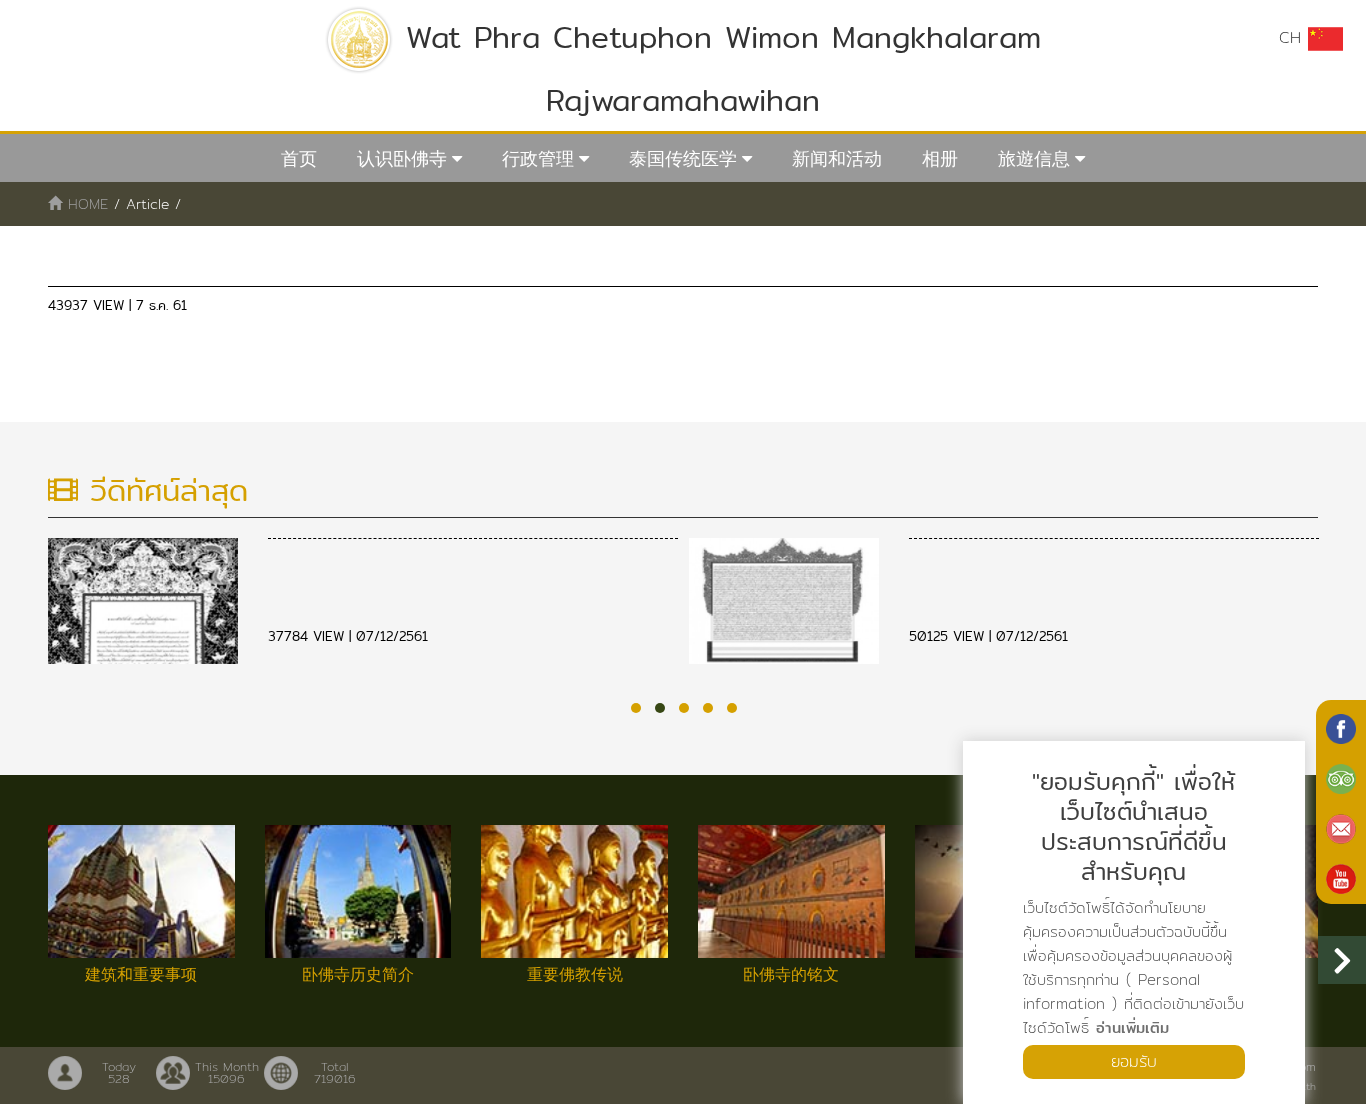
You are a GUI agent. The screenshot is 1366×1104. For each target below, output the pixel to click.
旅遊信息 (1034, 158)
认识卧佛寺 (402, 158)
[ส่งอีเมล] (1341, 827)
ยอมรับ (1134, 1061)
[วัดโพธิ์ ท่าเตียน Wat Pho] (1341, 727)
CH (1293, 37)
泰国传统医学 (683, 158)
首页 (299, 158)
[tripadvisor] (1341, 777)
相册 (940, 158)
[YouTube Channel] (1341, 877)
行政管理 (538, 158)
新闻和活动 (837, 158)
